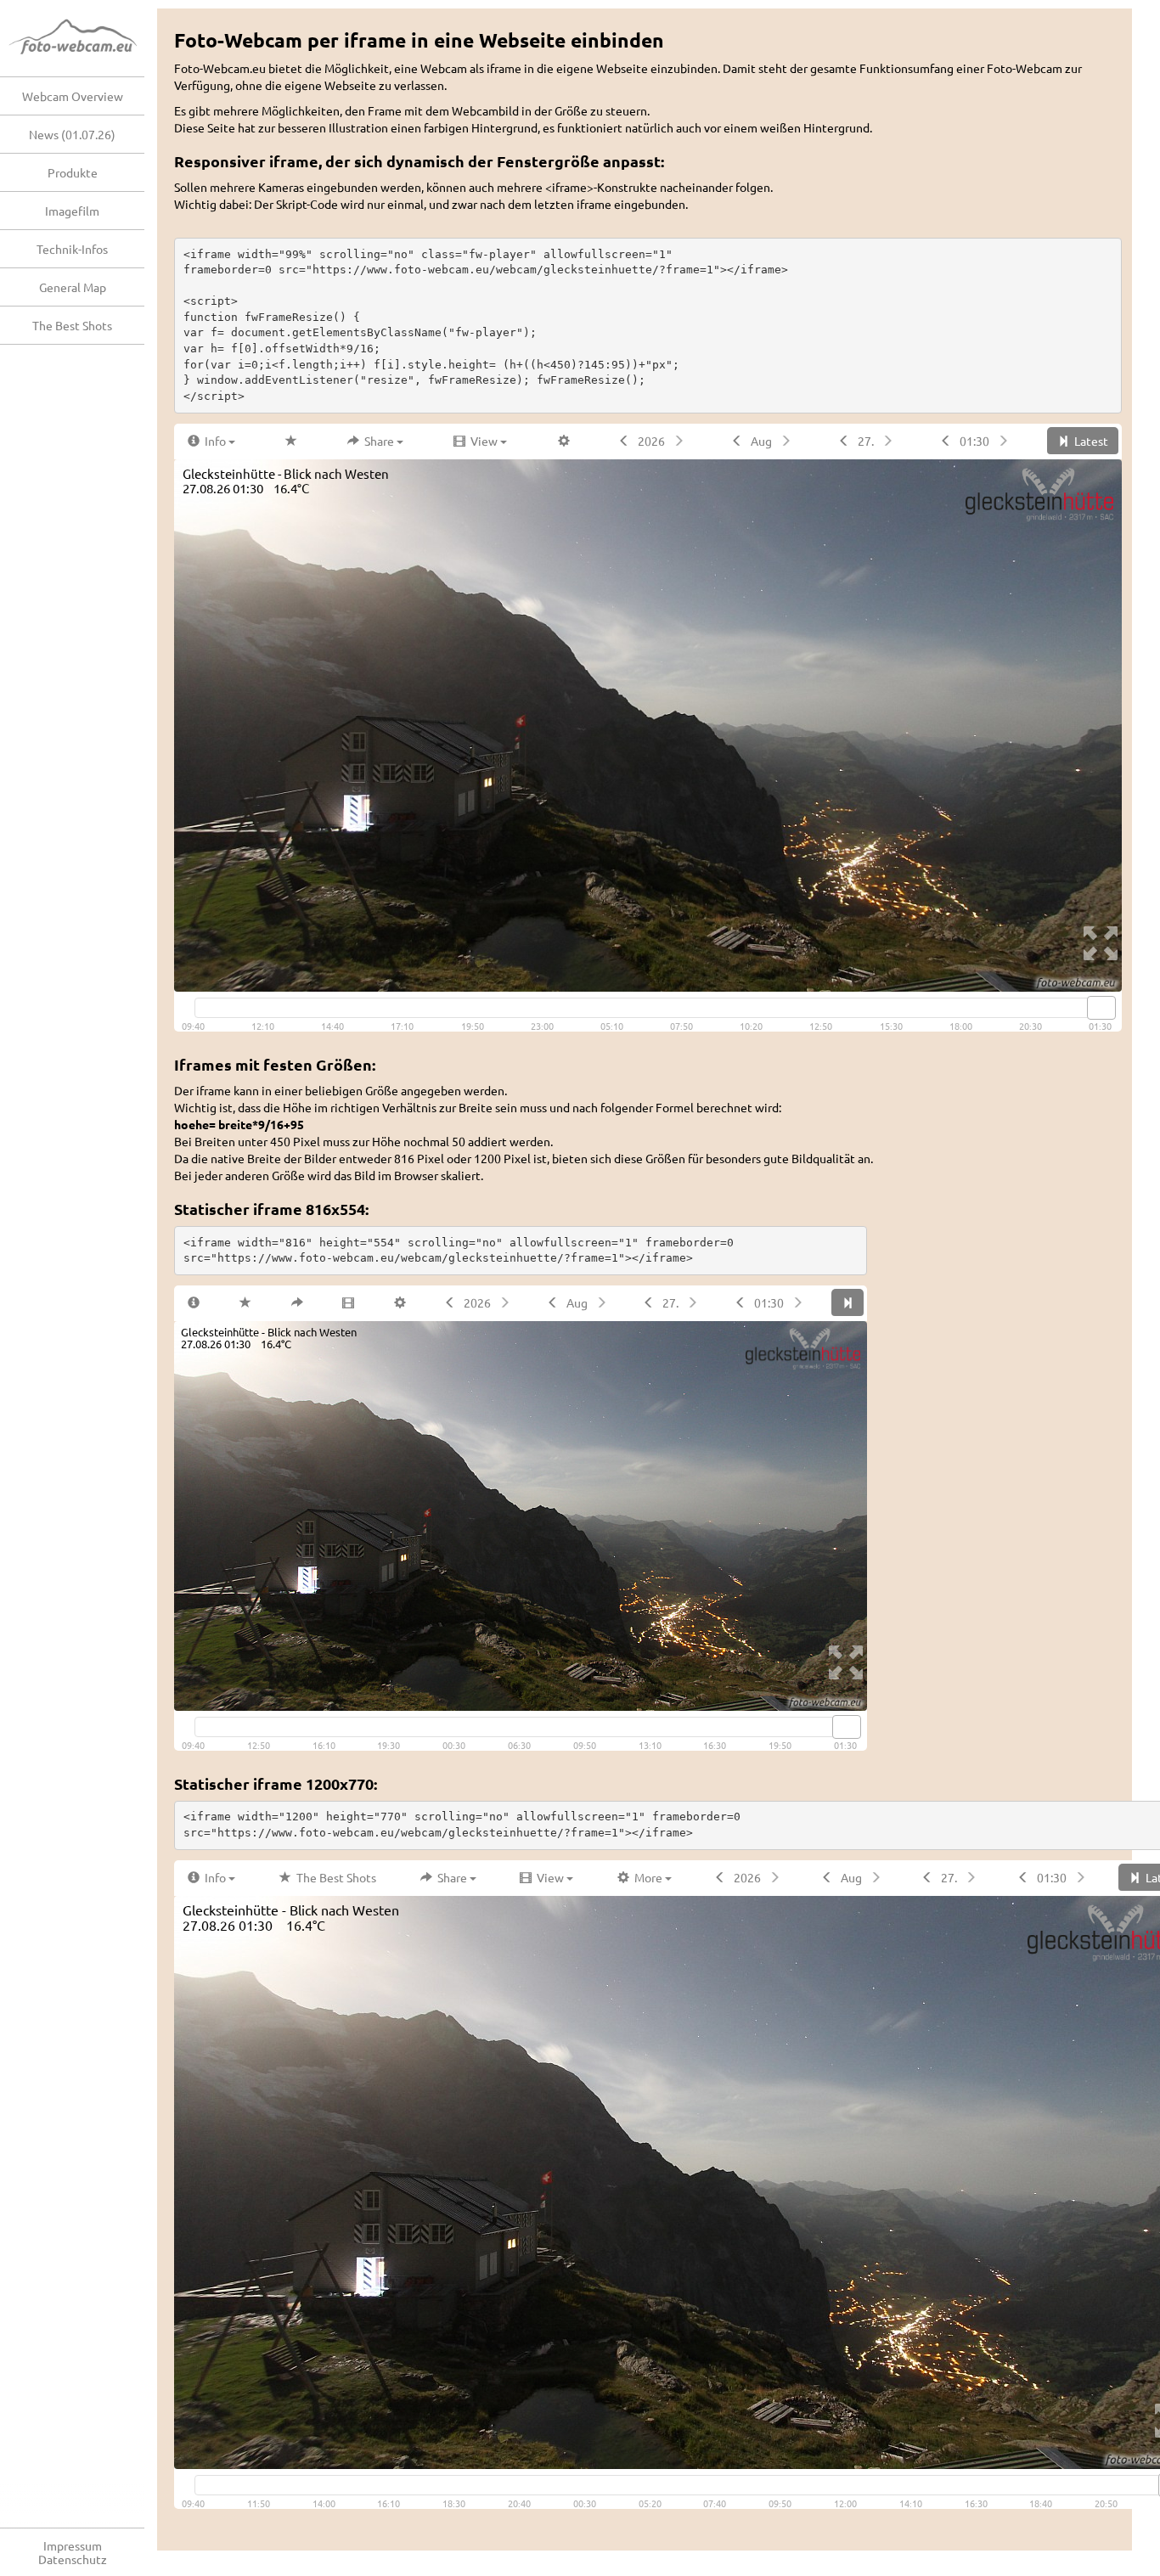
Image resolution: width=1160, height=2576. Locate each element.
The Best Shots (72, 325)
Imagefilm (72, 211)
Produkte (73, 172)
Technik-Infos (72, 249)
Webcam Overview (73, 96)
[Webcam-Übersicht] (81, 38)
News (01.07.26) (72, 134)
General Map (73, 287)
